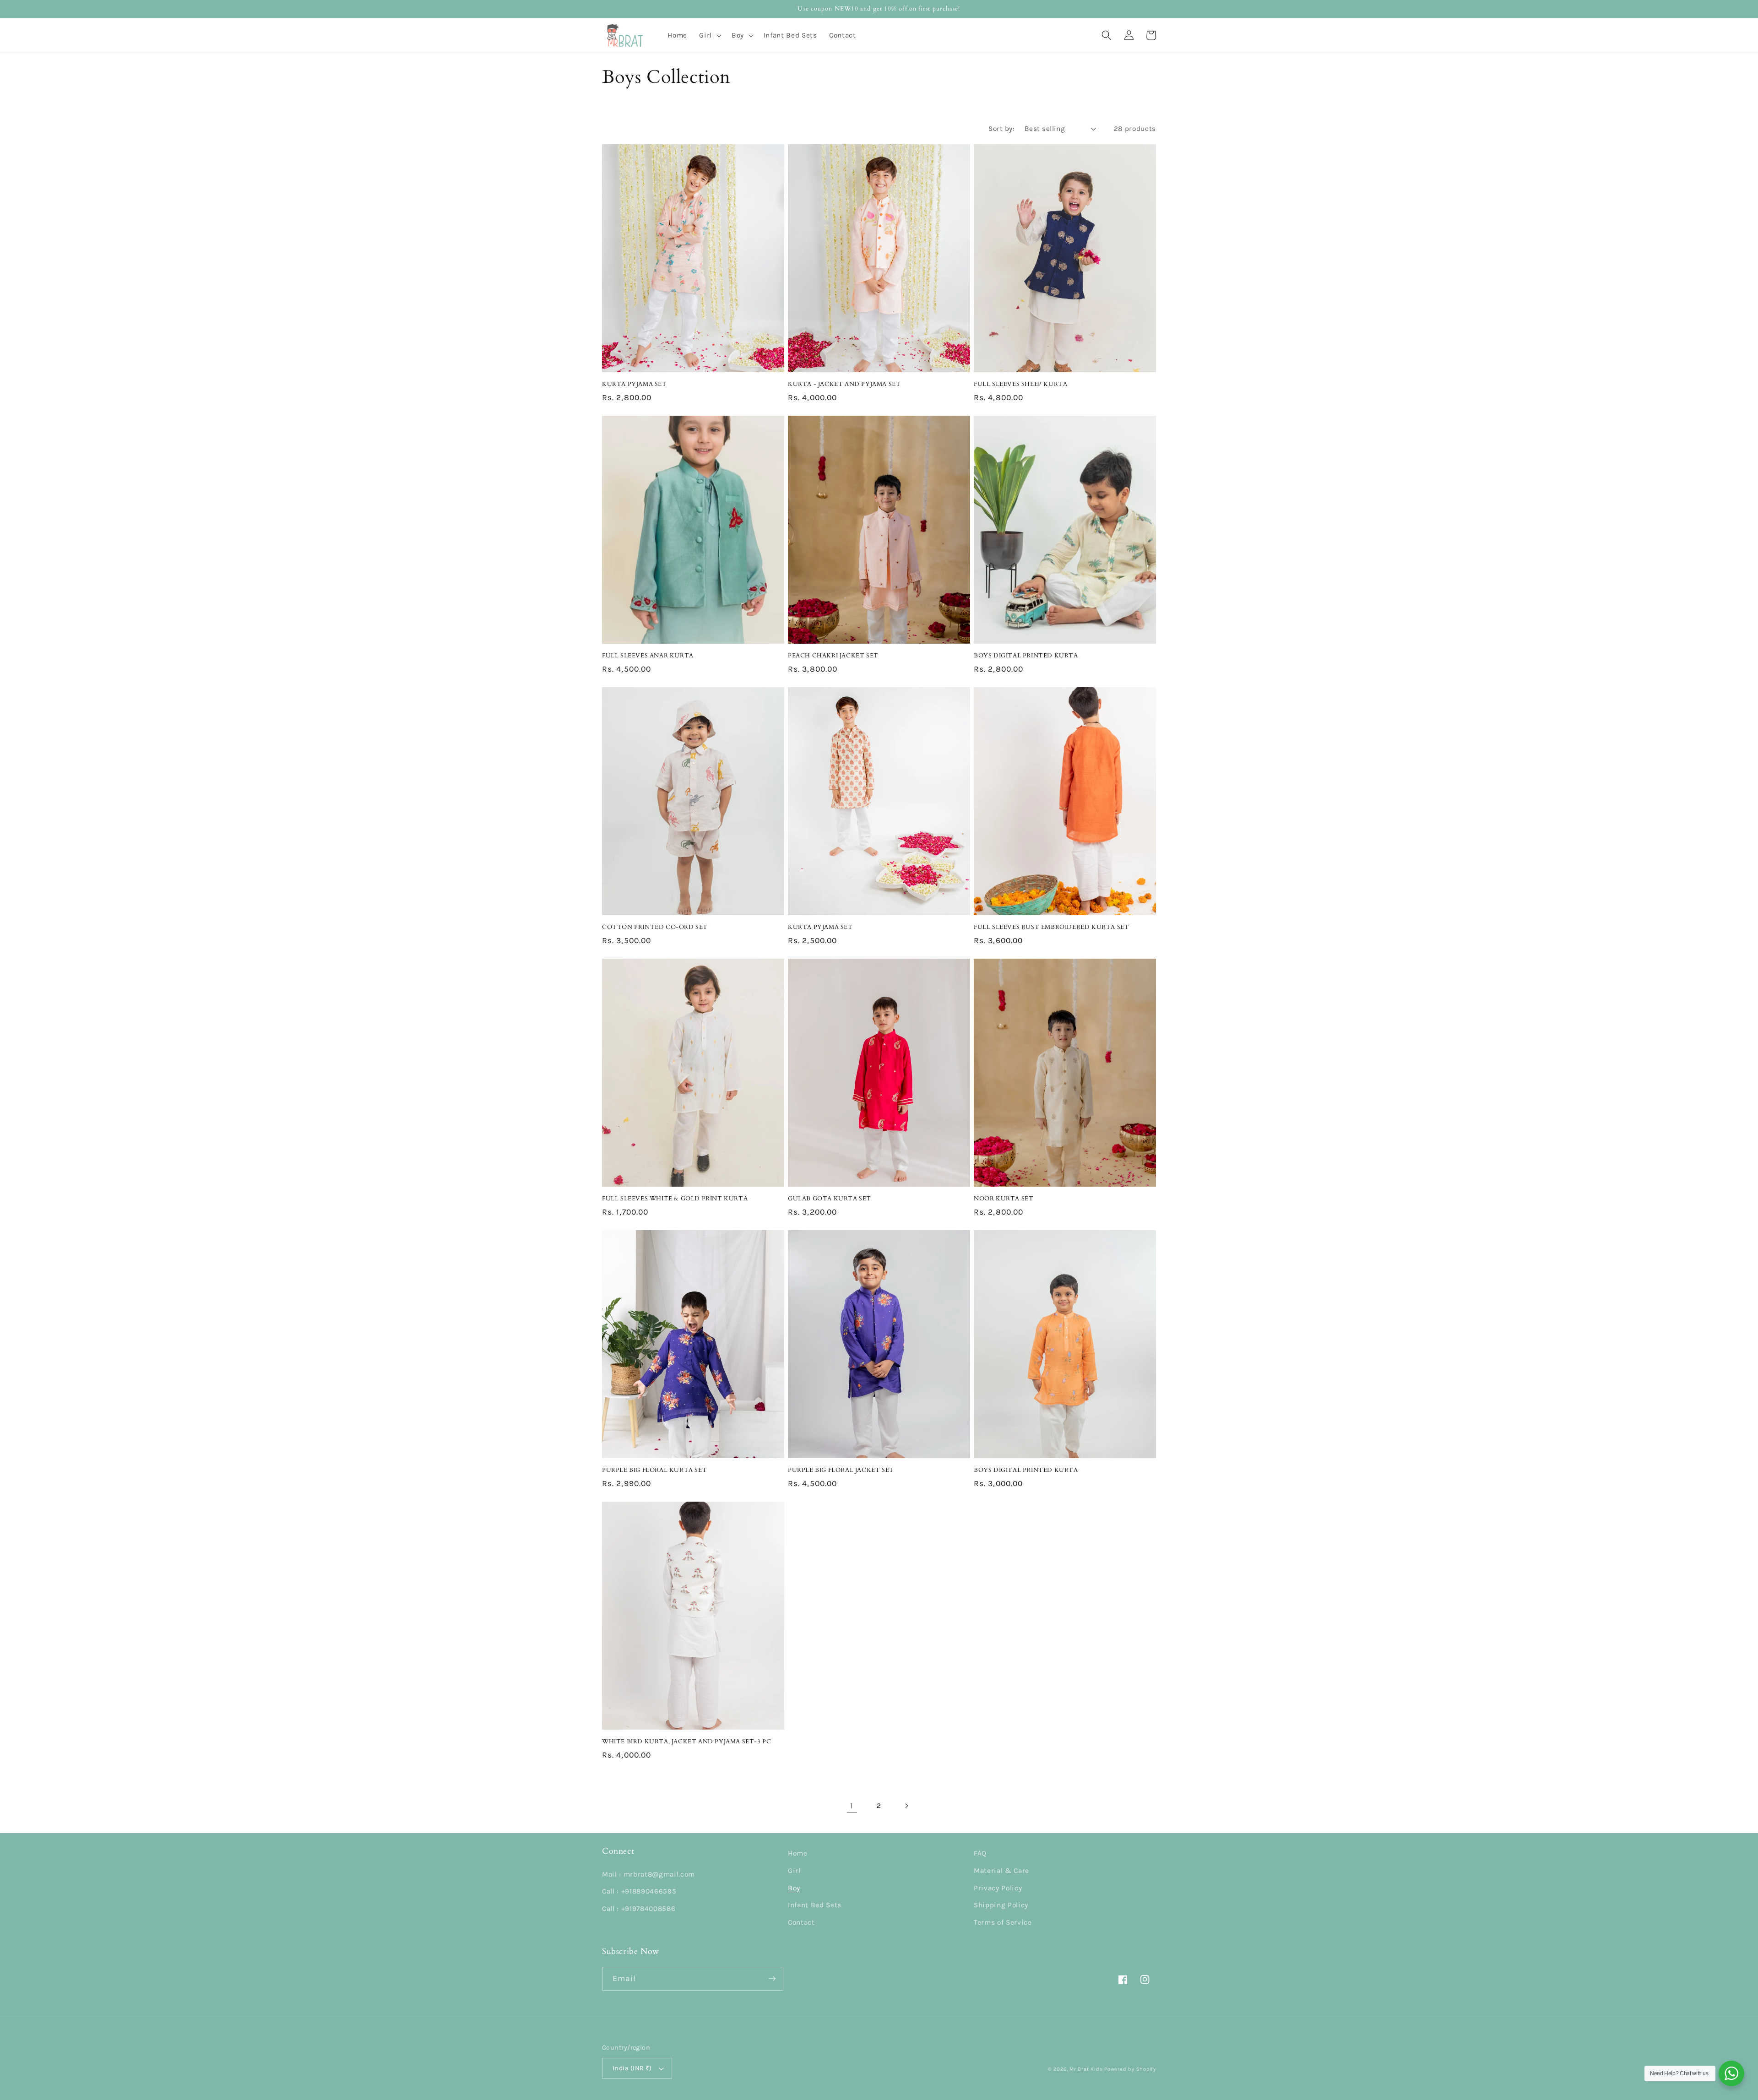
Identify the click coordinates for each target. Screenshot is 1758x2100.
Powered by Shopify (1130, 2069)
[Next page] (906, 1806)
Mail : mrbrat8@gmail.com (648, 1874)
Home (798, 1853)
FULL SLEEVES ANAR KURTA (648, 656)
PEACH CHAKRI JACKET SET (833, 656)
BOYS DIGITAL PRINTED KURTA (1026, 656)
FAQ (980, 1853)
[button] (709, 35)
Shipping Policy (1001, 1905)
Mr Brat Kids (1086, 2069)
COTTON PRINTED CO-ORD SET (655, 927)
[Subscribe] (772, 1979)
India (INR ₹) (632, 2068)
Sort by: (1001, 129)
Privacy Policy (998, 1888)
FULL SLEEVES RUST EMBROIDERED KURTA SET (1051, 927)
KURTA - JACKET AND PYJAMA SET (844, 384)
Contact (801, 1922)
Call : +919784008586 (639, 1909)
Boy (794, 1888)
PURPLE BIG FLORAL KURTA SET (654, 1470)
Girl (794, 1871)
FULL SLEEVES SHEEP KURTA (1020, 384)
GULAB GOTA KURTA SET (830, 1199)
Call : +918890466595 (639, 1891)
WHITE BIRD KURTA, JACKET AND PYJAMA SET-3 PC (686, 1742)
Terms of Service (1003, 1922)
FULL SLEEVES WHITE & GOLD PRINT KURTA (675, 1199)
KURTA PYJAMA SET (635, 384)
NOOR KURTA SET (1004, 1199)
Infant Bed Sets (815, 1905)
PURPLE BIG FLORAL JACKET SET (841, 1470)
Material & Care (1001, 1871)
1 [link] (852, 1806)
